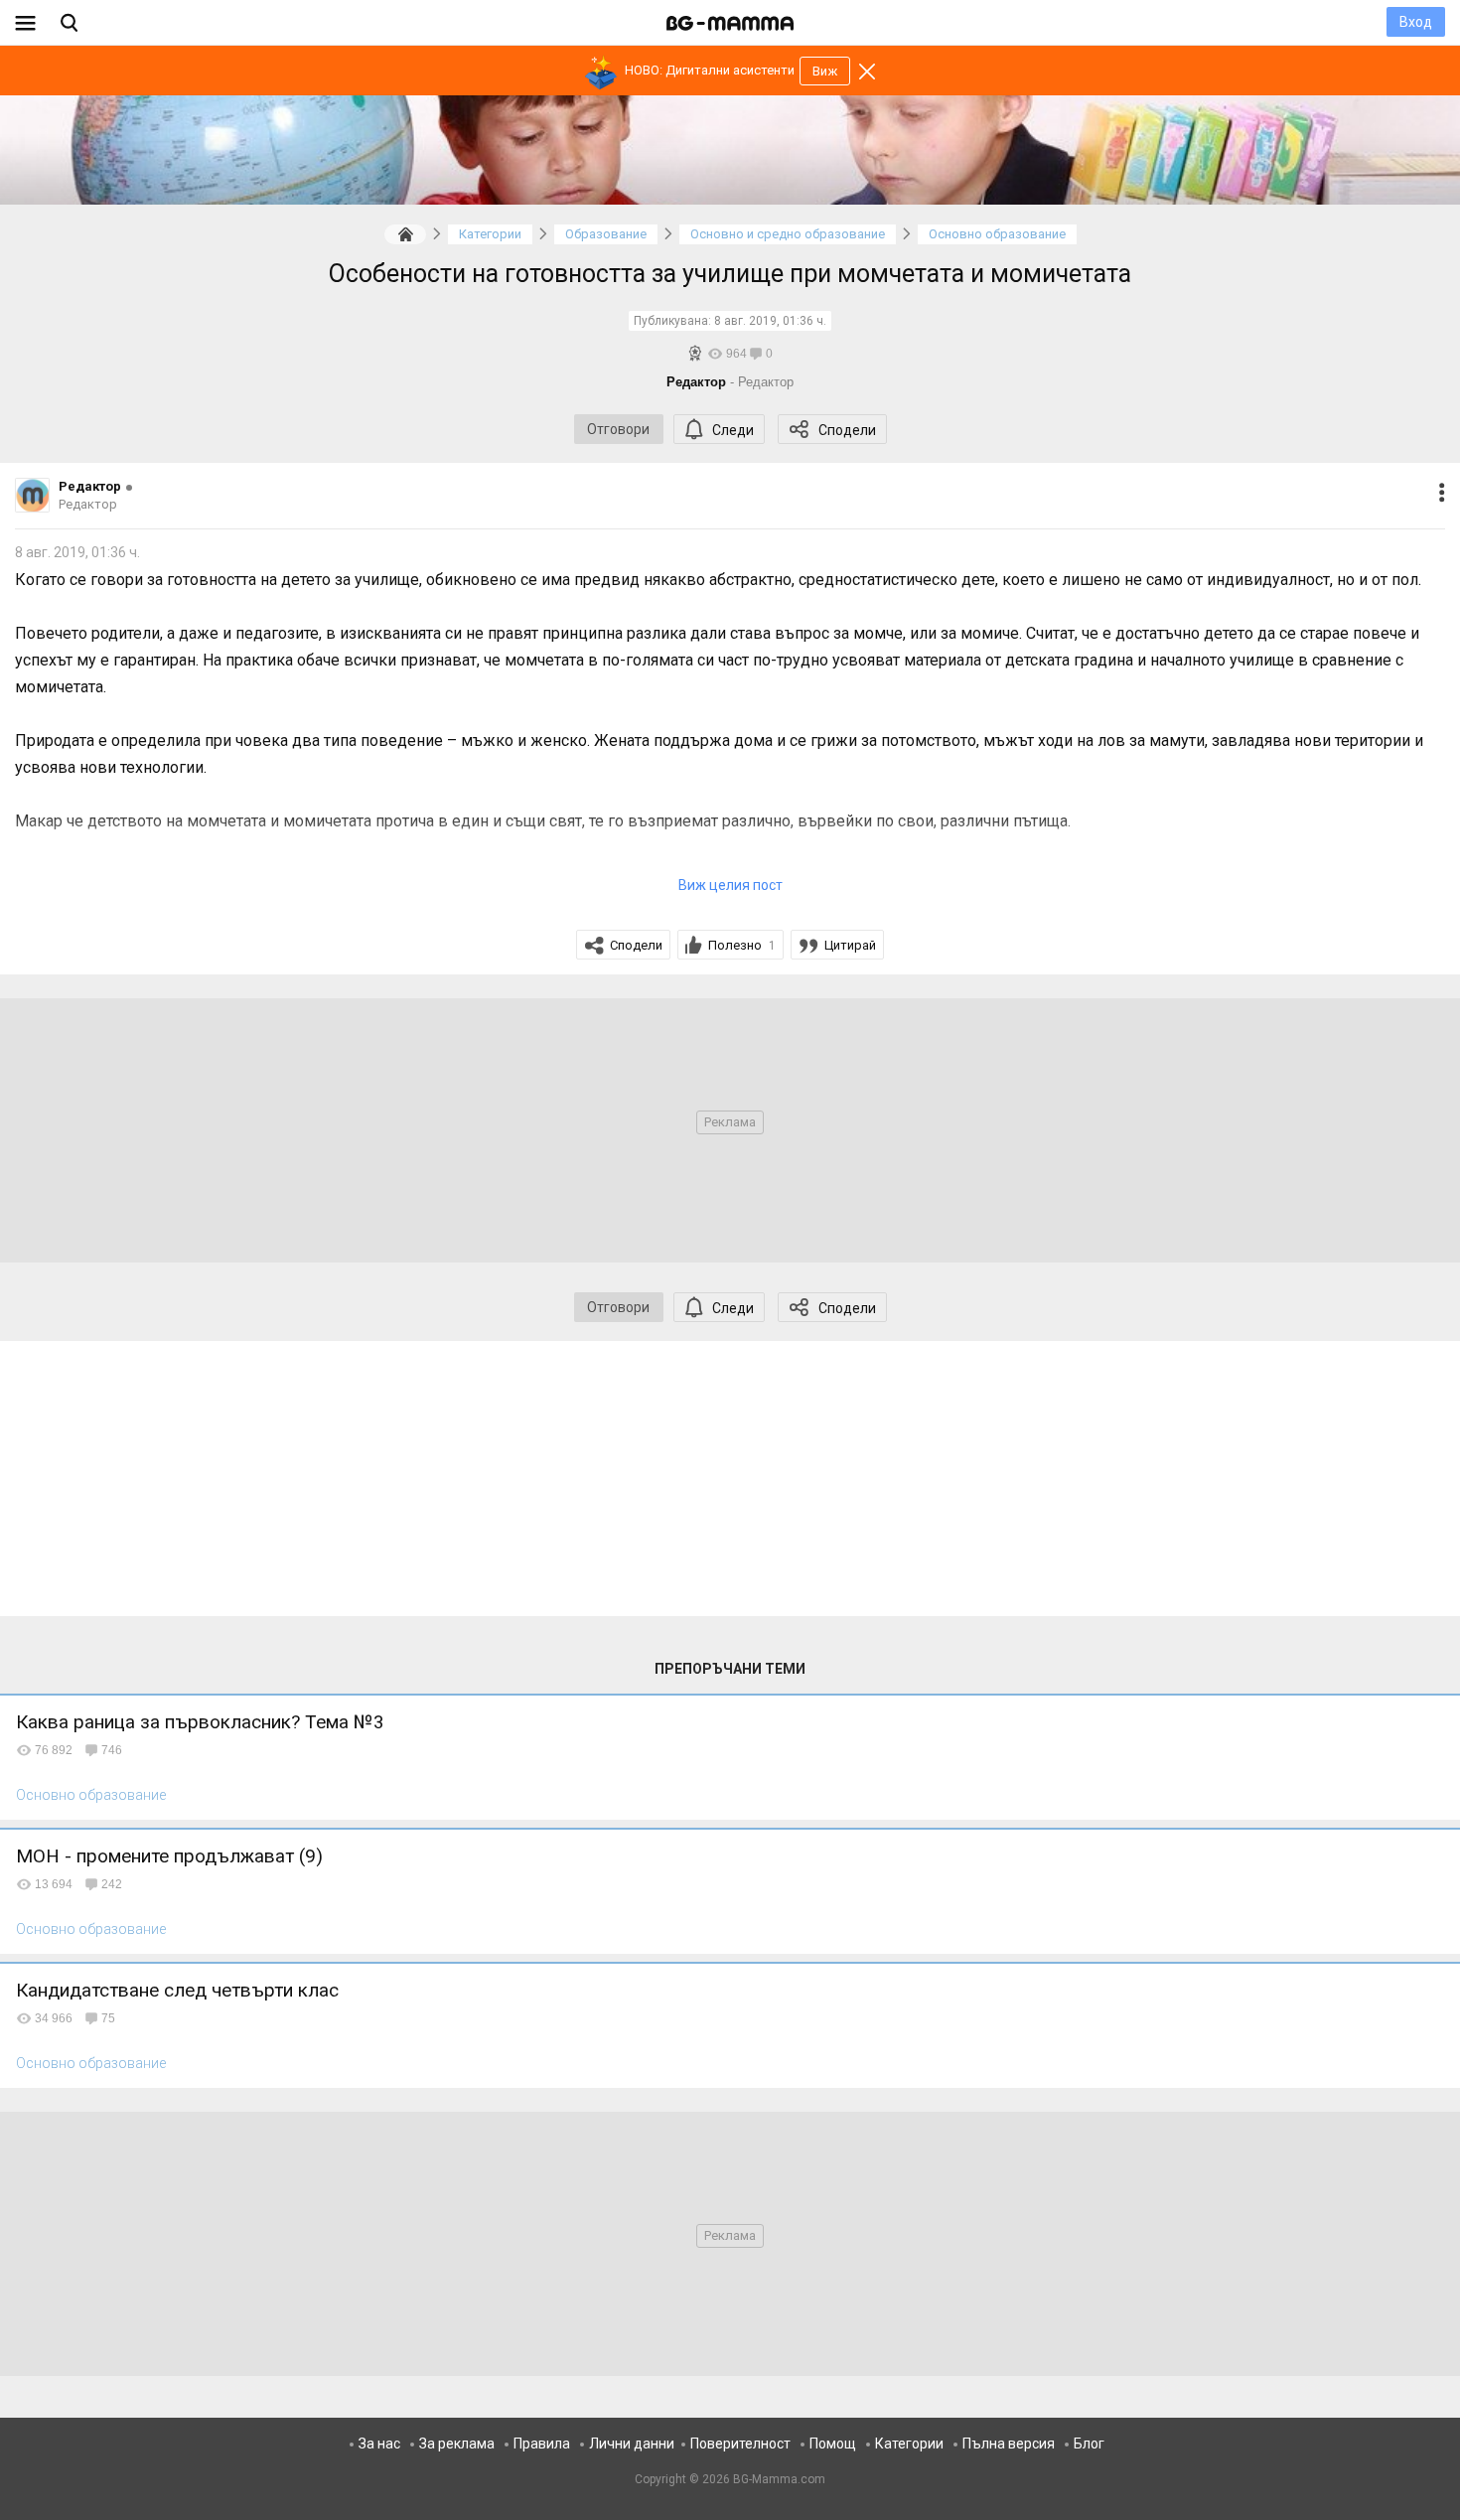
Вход (1416, 22)
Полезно (742, 945)
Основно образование (91, 1795)
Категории (909, 2444)
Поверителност (740, 2444)
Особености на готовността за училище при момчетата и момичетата (730, 274)
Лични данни (632, 2444)
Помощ (833, 2444)
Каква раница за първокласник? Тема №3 (200, 1722)
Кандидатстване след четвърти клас (177, 1990)
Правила (542, 2444)
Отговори (618, 429)
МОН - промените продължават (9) (169, 1856)
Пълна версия (1009, 2444)
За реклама (457, 2444)
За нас (379, 2444)
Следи (733, 430)
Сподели (847, 430)
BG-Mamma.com (779, 2479)
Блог (1089, 2444)
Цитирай (850, 945)
